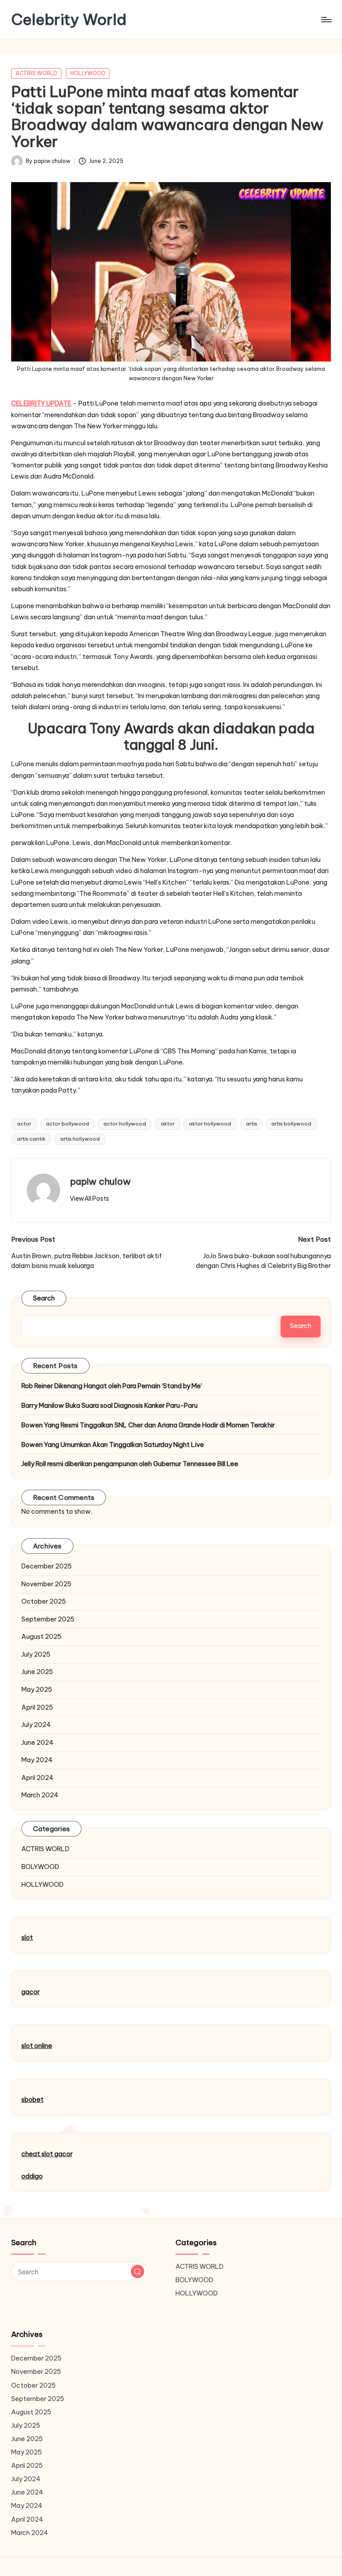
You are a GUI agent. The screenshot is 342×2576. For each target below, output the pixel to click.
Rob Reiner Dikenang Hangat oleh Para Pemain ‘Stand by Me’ (112, 1386)
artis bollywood (291, 1124)
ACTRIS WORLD (37, 73)
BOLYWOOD (40, 1867)
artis (251, 1124)
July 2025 (36, 1654)
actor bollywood (67, 1124)
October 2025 (44, 1601)
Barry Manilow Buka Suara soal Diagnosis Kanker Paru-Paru (110, 1406)
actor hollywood (125, 1124)
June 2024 (37, 1743)
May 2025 (37, 1690)
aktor (168, 1124)
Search (44, 1298)
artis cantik (31, 1139)
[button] (90, 1199)
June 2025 (37, 1672)
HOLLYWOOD (88, 73)
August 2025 (41, 1637)
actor (24, 1124)
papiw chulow (100, 1181)
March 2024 (40, 1795)
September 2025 (48, 1619)
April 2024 (37, 1778)
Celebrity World (69, 19)
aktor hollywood (210, 1124)
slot (27, 1938)
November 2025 (46, 1584)
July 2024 (36, 1725)
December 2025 (47, 1566)
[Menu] (326, 20)
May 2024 (37, 1760)
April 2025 (37, 1707)
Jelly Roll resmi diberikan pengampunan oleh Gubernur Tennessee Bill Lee (130, 1464)
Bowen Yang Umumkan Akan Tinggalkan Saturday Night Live (113, 1445)
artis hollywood (80, 1139)
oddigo (32, 2176)
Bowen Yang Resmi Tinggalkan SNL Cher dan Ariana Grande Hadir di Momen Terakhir (148, 1425)
